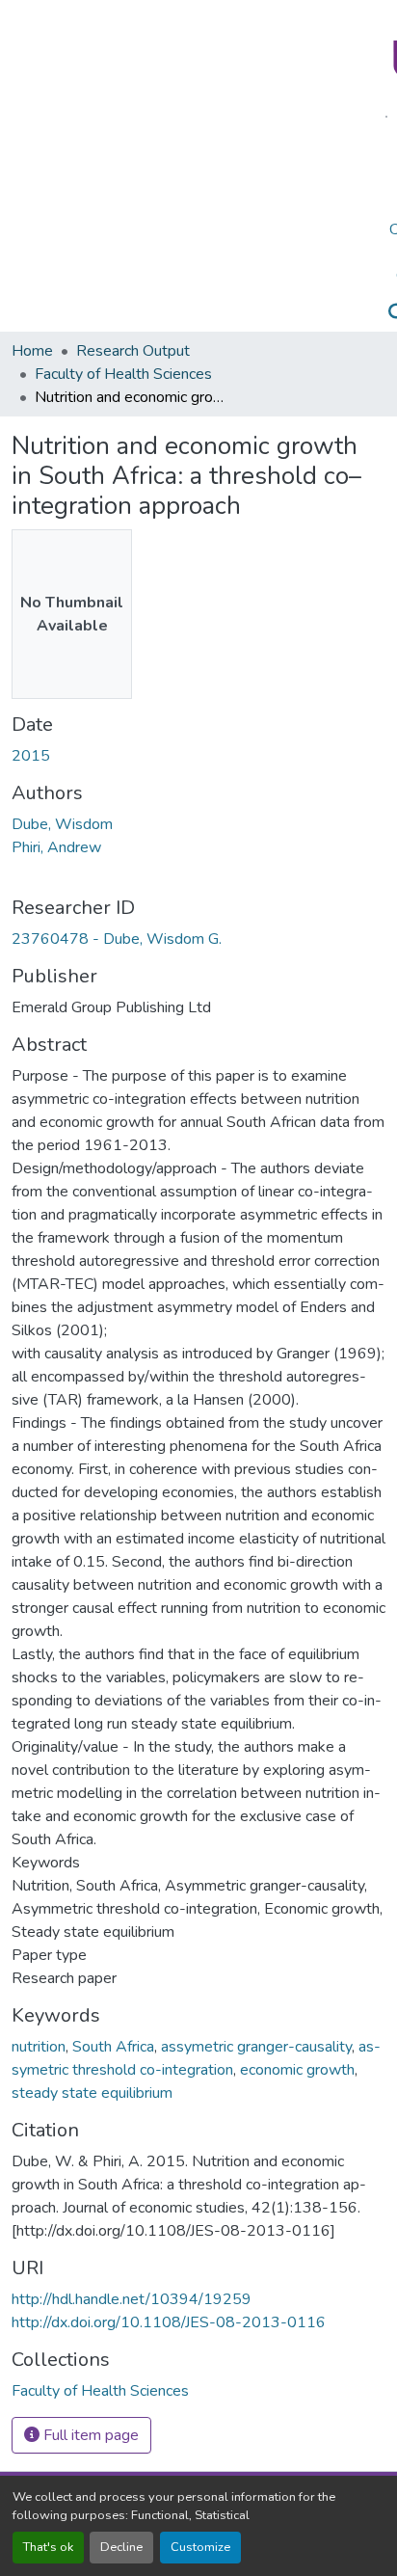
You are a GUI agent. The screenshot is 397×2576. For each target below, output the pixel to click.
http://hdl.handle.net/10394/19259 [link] (132, 2299)
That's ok (48, 2547)
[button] (100, 2391)
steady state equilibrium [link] (92, 2093)
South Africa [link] (113, 2047)
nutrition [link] (39, 2047)
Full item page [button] (89, 2435)
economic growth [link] (297, 2070)
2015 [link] (31, 756)
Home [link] (32, 351)
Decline (121, 2547)
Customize (200, 2547)
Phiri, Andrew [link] (56, 847)
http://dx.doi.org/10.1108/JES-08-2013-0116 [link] (169, 2322)
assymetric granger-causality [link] (256, 2047)
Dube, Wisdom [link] (62, 824)
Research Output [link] (133, 351)
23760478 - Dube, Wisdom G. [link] (117, 939)
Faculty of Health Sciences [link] (123, 374)
